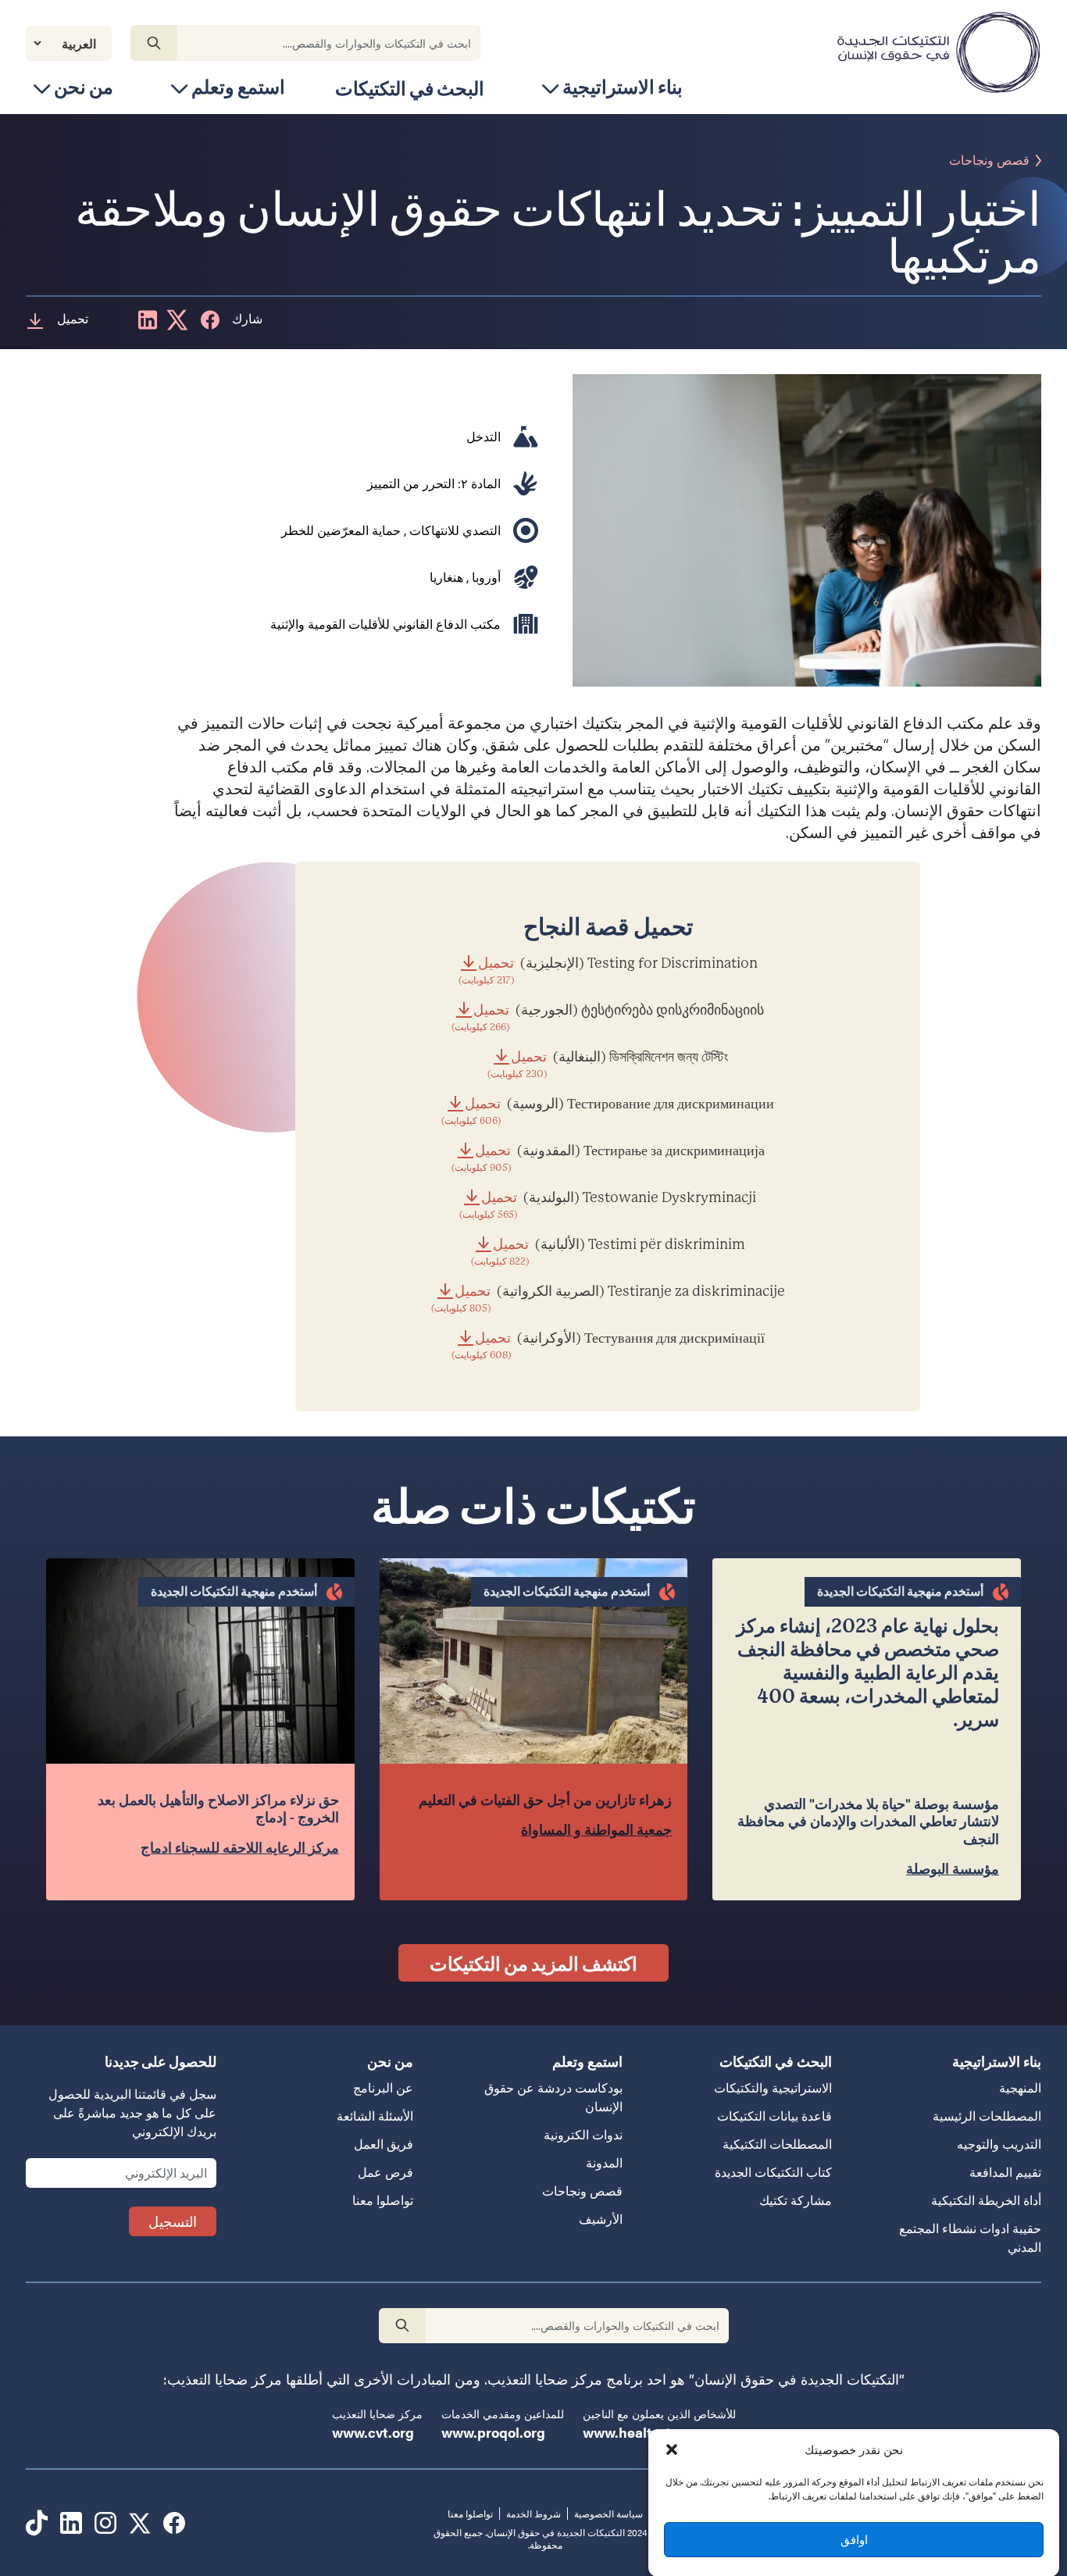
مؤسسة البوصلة (953, 1869)
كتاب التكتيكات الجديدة (773, 2172)
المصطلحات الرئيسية (987, 2116)
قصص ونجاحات (989, 161)
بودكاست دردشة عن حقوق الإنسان (553, 2097)
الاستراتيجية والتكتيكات (773, 2087)
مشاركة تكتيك (796, 2200)
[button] (672, 2449)
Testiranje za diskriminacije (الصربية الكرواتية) (608, 1299)
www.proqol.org (493, 2432)
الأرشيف (601, 2219)
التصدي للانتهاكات (455, 530)
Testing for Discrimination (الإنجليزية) (608, 970)
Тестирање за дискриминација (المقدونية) (608, 1158)
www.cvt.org (373, 2432)
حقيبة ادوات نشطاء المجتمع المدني (970, 2237)
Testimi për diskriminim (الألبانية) (608, 1252)
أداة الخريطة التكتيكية (986, 2200)
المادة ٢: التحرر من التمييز (434, 483)
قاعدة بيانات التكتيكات (774, 2116)
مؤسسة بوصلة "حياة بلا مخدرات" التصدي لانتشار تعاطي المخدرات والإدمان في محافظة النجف (868, 1821)
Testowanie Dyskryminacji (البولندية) (608, 1205)
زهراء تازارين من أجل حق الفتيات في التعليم (545, 1800)
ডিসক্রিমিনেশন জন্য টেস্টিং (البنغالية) (608, 1064)
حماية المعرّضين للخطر (341, 530)
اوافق (854, 2539)
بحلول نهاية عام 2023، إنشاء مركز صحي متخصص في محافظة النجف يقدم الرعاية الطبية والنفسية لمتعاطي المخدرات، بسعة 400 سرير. (868, 1673)
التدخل (484, 436)
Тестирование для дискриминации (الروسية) (608, 1111)
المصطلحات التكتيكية (777, 2144)
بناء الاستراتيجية (623, 86)
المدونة (604, 2162)
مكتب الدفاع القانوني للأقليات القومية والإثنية (385, 624)
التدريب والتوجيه (999, 2144)
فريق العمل (384, 2144)
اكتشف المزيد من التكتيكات (533, 1963)
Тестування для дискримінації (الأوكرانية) (608, 1345)
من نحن (84, 86)
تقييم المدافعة (1005, 2172)
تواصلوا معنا (383, 2200)
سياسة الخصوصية (608, 2514)
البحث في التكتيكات (410, 87)
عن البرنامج (383, 2087)
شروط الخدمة (533, 2514)
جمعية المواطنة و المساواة (596, 1830)
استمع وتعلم (238, 86)
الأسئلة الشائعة (375, 2116)
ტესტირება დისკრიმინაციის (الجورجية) (608, 1017)
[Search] (154, 43)
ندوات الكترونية (583, 2134)
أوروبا (486, 577)
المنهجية (1020, 2087)
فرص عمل (385, 2172)
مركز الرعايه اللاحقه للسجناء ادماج (240, 1848)
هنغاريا (446, 577)
